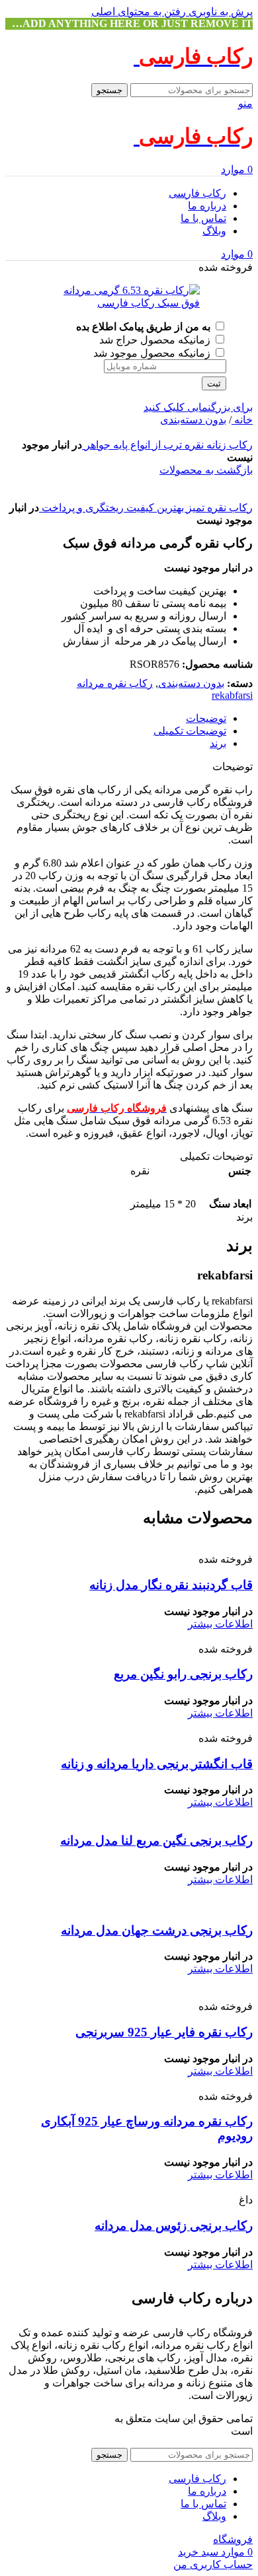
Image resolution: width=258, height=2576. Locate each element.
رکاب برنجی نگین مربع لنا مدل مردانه (156, 1841)
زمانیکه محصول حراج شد (156, 340)
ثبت (214, 383)
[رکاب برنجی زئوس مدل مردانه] (176, 2187)
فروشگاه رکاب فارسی (62, 2418)
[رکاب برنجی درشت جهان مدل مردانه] (129, 1905)
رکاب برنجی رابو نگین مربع (183, 1674)
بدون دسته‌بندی (193, 420)
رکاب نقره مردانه (115, 683)
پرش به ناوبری (219, 12)
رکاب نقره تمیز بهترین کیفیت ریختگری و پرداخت (146, 508)
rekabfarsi (232, 695)
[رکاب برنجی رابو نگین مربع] (189, 1636)
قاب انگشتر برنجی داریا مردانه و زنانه (157, 1764)
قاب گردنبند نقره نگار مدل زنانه (171, 1585)
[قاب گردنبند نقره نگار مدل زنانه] (149, 1547)
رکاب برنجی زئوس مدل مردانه (174, 2226)
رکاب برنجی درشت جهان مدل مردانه (157, 1930)
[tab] (206, 718)
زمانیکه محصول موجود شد (153, 353)
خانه (242, 420)
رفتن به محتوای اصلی (139, 12)
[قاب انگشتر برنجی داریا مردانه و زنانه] (151, 1726)
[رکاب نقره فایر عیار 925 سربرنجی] (129, 1994)
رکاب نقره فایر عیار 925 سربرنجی (164, 2032)
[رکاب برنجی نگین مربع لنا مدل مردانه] (147, 1815)
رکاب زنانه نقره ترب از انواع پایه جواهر (167, 445)
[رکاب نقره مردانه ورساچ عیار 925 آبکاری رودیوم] (130, 2084)
